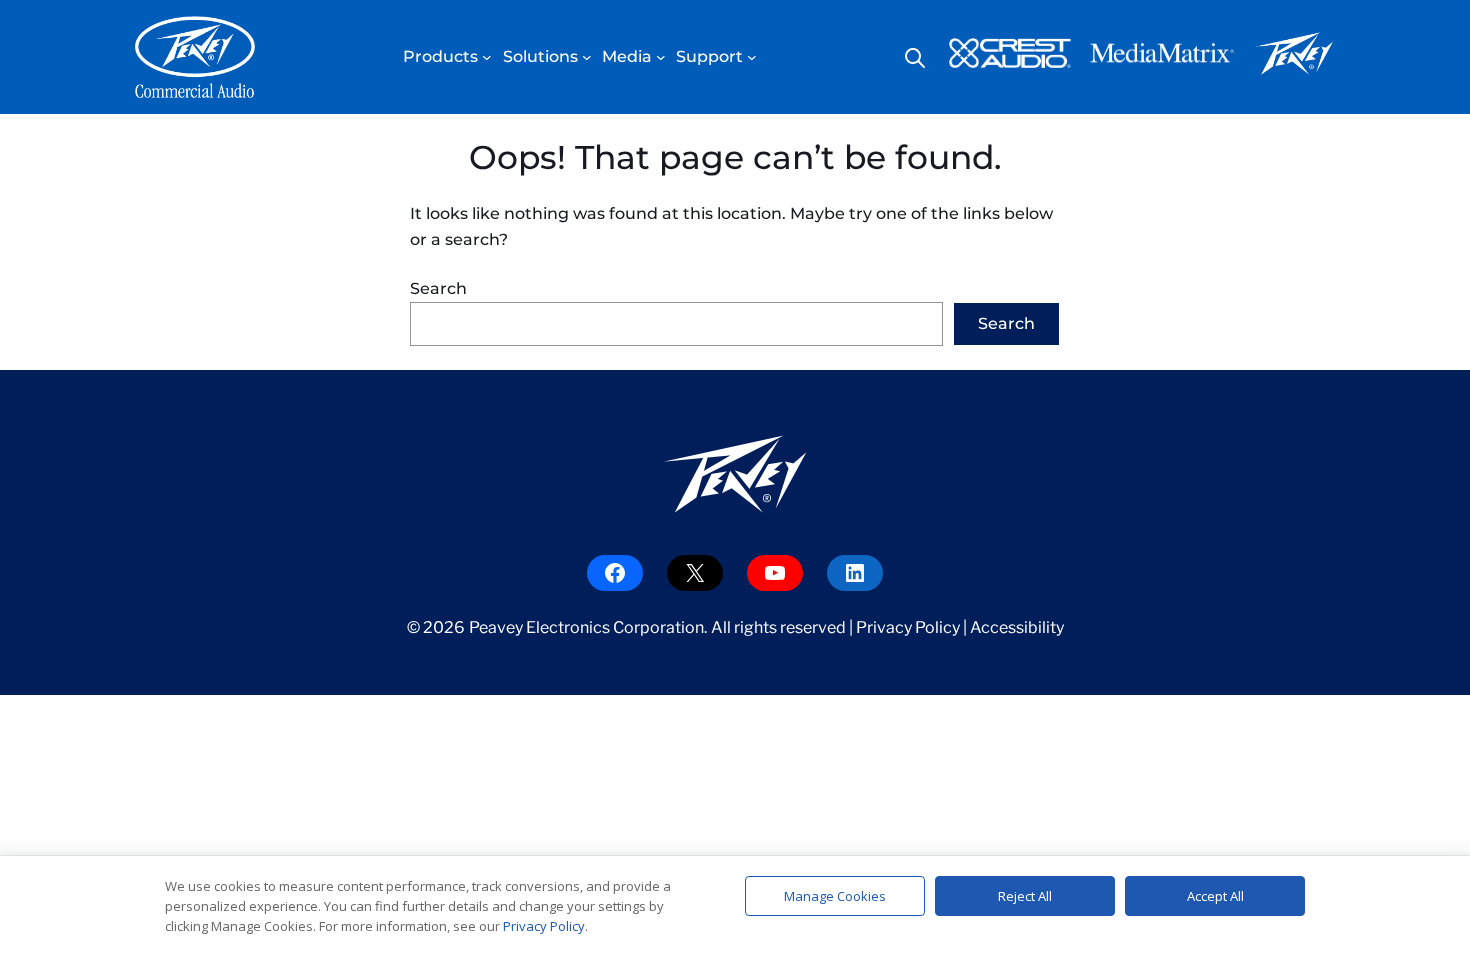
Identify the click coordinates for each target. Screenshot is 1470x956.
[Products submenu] (487, 57)
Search (438, 288)
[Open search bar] (915, 58)
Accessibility (1017, 627)
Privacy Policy (908, 627)
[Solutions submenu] (587, 57)
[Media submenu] (661, 57)
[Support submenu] (752, 57)
